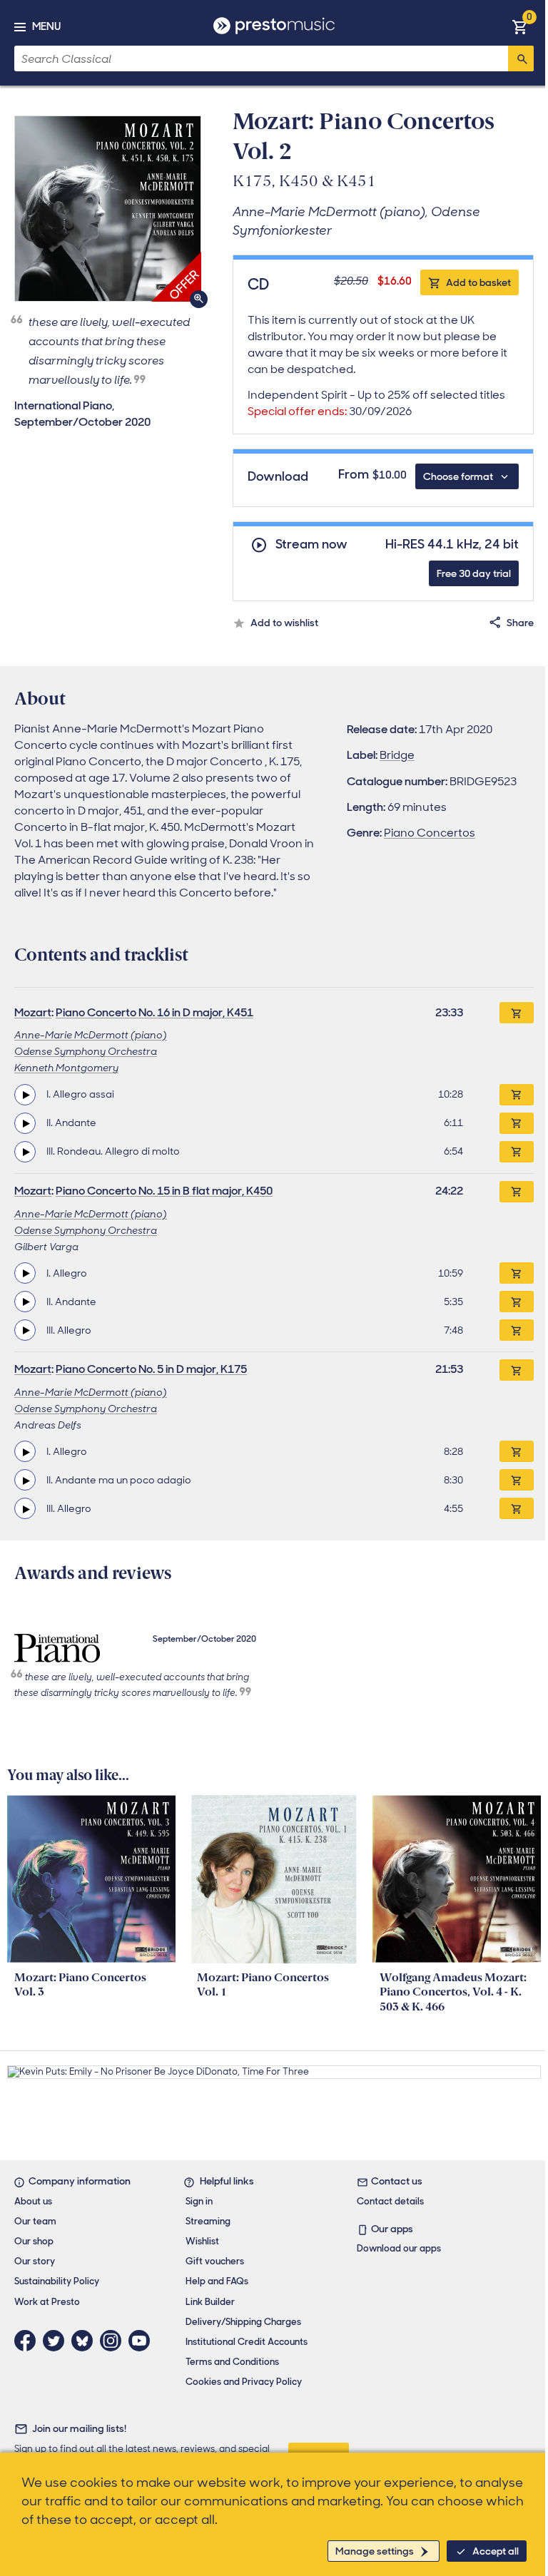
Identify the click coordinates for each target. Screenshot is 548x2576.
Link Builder (210, 2302)
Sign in (199, 2201)
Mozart (33, 1012)
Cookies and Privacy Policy (244, 2382)
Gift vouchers (215, 2261)
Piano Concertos (430, 833)
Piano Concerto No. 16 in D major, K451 (154, 1012)
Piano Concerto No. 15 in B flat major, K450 (164, 1191)
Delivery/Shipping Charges (243, 2322)
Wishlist (202, 2241)
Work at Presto (47, 2302)
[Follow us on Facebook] (29, 2341)
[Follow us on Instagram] (114, 2341)
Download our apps (399, 2248)
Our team (35, 2221)
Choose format (458, 476)
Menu (46, 26)
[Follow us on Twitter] (57, 2341)
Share (520, 623)
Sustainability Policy (57, 2281)
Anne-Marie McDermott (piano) (91, 1035)
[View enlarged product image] (108, 209)
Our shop (34, 2241)
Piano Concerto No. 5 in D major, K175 (151, 1369)
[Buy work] (517, 1013)
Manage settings (375, 2551)
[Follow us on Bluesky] (86, 2341)
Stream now (311, 545)
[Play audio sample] (25, 1095)
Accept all (496, 2551)
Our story (35, 2261)
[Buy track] (517, 1095)
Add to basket (478, 282)
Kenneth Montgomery (66, 1068)
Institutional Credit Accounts (247, 2342)
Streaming (208, 2221)
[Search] (521, 58)
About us (33, 2201)
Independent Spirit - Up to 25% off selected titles (376, 403)
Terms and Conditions (232, 2362)
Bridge (397, 755)
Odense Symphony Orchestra (86, 1051)
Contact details (390, 2201)
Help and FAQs (217, 2281)
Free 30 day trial (474, 573)
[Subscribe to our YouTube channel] (143, 2341)
